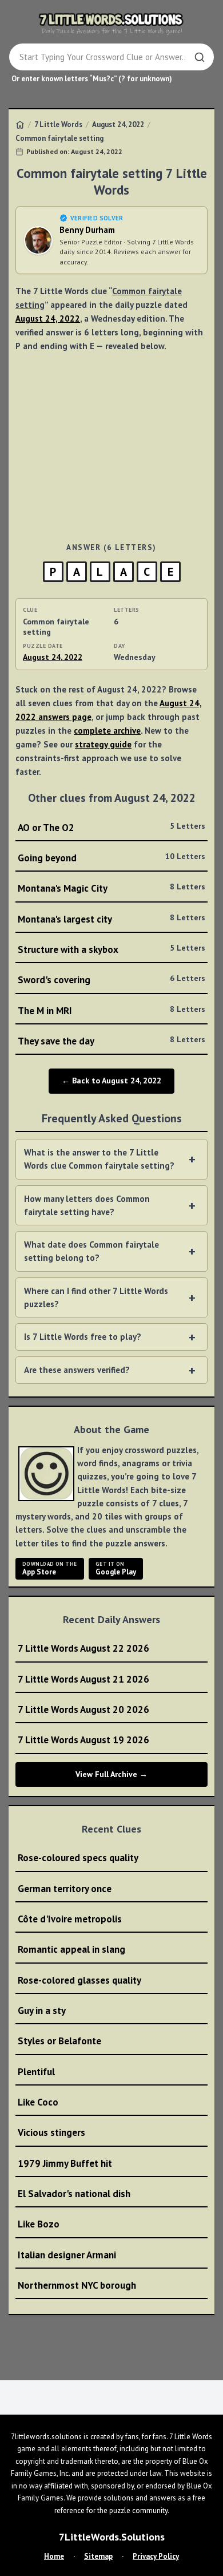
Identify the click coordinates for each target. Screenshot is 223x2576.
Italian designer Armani (67, 2255)
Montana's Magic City (111, 888)
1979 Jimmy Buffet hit (65, 2163)
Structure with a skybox (111, 949)
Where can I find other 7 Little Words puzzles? (96, 1297)
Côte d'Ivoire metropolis (70, 1919)
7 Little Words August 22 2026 (83, 1648)
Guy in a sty (42, 2011)
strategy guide (103, 744)
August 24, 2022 (118, 124)
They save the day (111, 1041)
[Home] (20, 125)
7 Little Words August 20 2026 (83, 1710)
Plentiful (36, 2072)
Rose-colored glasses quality (79, 1980)
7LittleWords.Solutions (112, 2537)
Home (54, 2556)
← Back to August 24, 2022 (111, 1081)
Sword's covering (111, 980)
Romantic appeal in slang (71, 1949)
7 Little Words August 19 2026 (83, 1740)
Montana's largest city (111, 919)
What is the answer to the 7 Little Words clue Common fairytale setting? (99, 1159)
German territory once (65, 1889)
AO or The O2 (111, 827)
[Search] (200, 57)
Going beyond (111, 858)
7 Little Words (58, 124)
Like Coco (38, 2102)
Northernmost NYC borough (77, 2285)
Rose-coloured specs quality (78, 1858)
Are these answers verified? (77, 1370)
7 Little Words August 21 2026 (83, 1679)
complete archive (107, 731)
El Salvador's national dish (74, 2194)
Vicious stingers (51, 2132)
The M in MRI (111, 1010)
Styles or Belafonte (59, 2041)
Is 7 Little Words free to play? (83, 1337)
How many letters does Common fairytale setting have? (87, 1205)
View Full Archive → (111, 1774)
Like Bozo (39, 2224)
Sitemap (98, 2556)
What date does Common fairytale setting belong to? (91, 1251)
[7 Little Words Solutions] (111, 23)
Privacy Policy (156, 2556)
